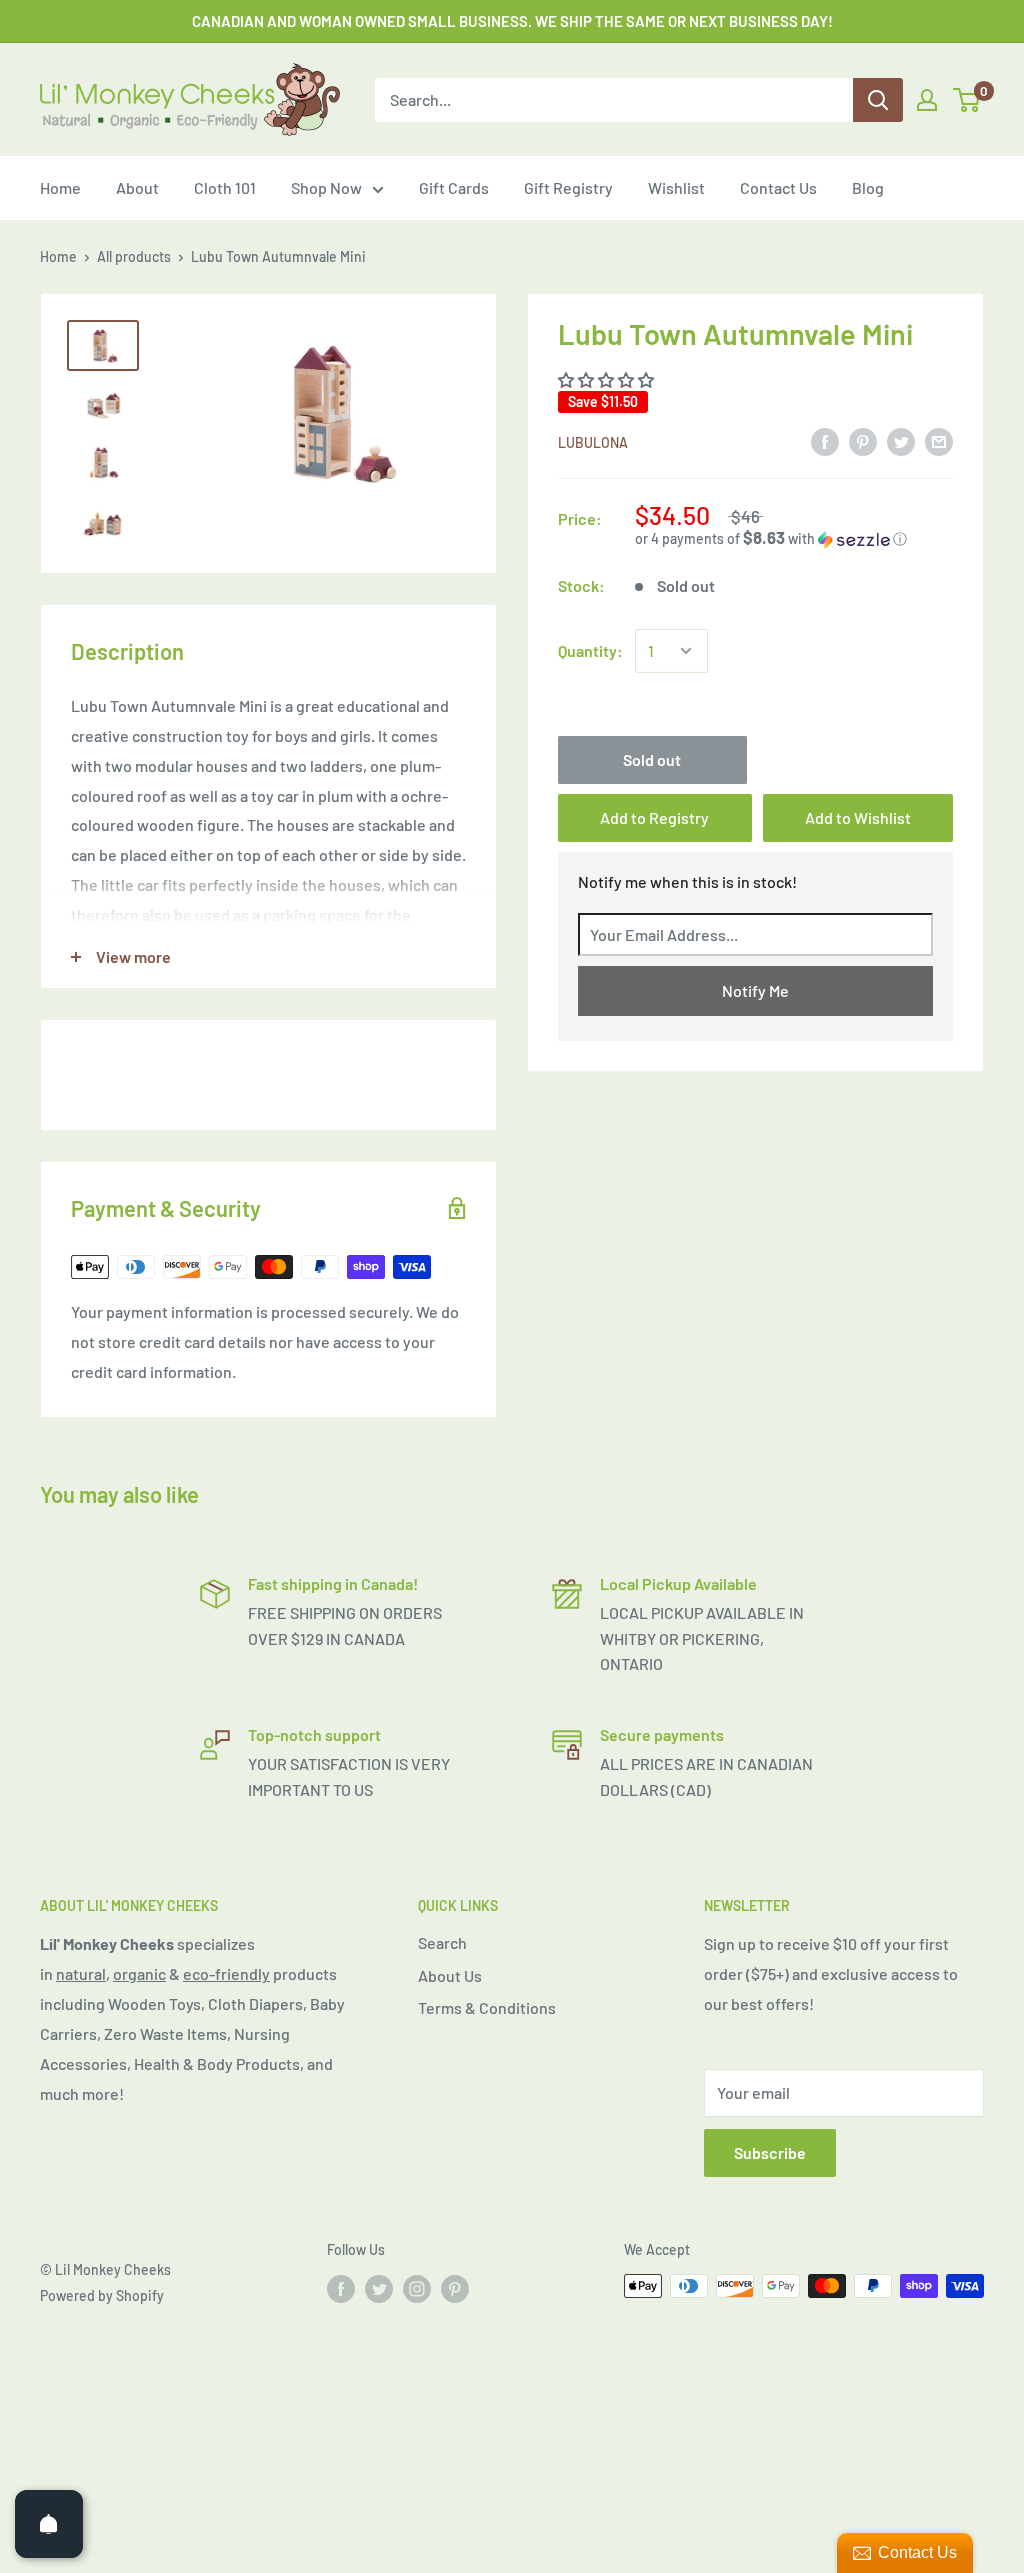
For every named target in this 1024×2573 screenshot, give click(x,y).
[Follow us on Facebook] (341, 2288)
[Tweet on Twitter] (901, 440)
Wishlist (676, 187)
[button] (794, 538)
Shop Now (326, 187)
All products (134, 256)
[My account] (927, 100)
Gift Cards (454, 187)
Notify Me (755, 990)
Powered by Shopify (102, 2295)
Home (60, 187)
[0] (967, 100)
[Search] (878, 100)
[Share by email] (939, 440)
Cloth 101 (225, 187)
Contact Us (778, 187)
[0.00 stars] (607, 379)
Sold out (652, 759)
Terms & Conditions (487, 2007)
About (137, 187)
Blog (868, 187)
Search (442, 1942)
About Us (450, 1975)
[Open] (49, 2524)
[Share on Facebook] (825, 440)
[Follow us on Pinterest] (455, 2288)
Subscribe (770, 2152)
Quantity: (590, 650)
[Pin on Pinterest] (863, 440)
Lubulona (593, 442)
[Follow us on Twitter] (379, 2288)
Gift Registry (568, 187)
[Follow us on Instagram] (417, 2288)
